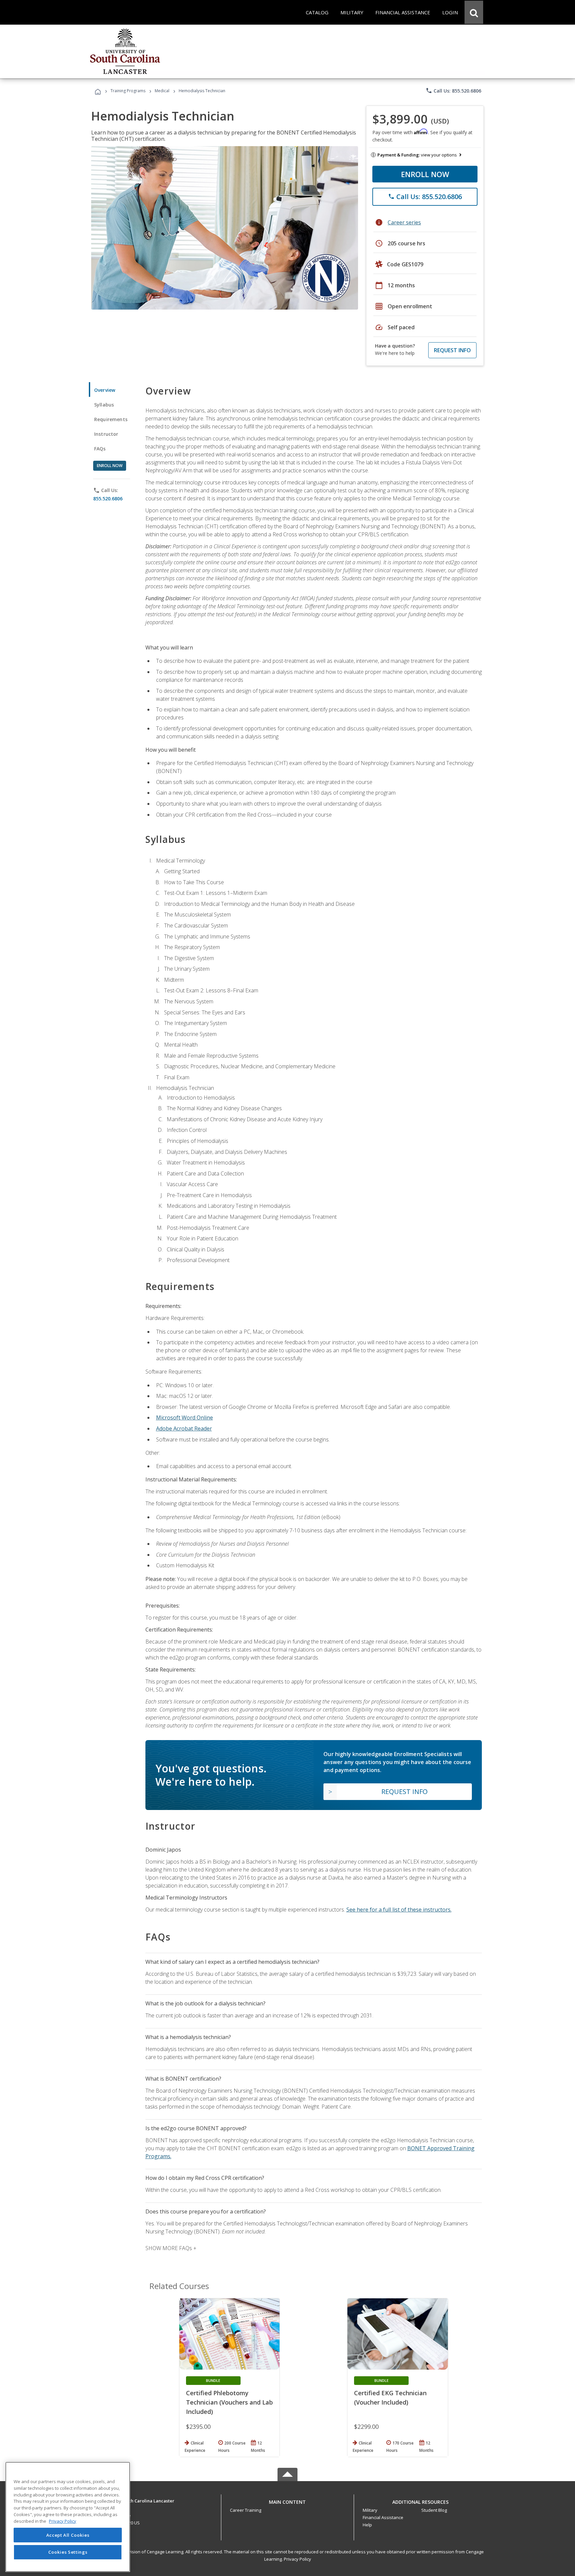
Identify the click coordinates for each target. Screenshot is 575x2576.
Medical (162, 91)
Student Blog (434, 2510)
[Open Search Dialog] (474, 12)
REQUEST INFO (452, 350)
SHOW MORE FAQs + (171, 2248)
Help (367, 2525)
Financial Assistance (383, 2517)
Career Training (246, 2510)
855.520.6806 (108, 499)
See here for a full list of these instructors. (399, 1910)
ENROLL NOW (425, 174)
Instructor (106, 434)
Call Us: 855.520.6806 (453, 91)
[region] (68, 2517)
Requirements (111, 419)
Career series (404, 222)
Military (370, 2510)
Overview (105, 390)
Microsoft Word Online (185, 1417)
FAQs (100, 449)
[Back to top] (287, 2500)
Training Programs (128, 91)
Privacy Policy (297, 2559)
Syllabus (104, 405)
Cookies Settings (68, 2552)
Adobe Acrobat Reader (184, 1428)
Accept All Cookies (68, 2535)
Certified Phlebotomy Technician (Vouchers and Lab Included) (229, 2402)
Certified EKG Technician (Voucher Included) (390, 2398)
